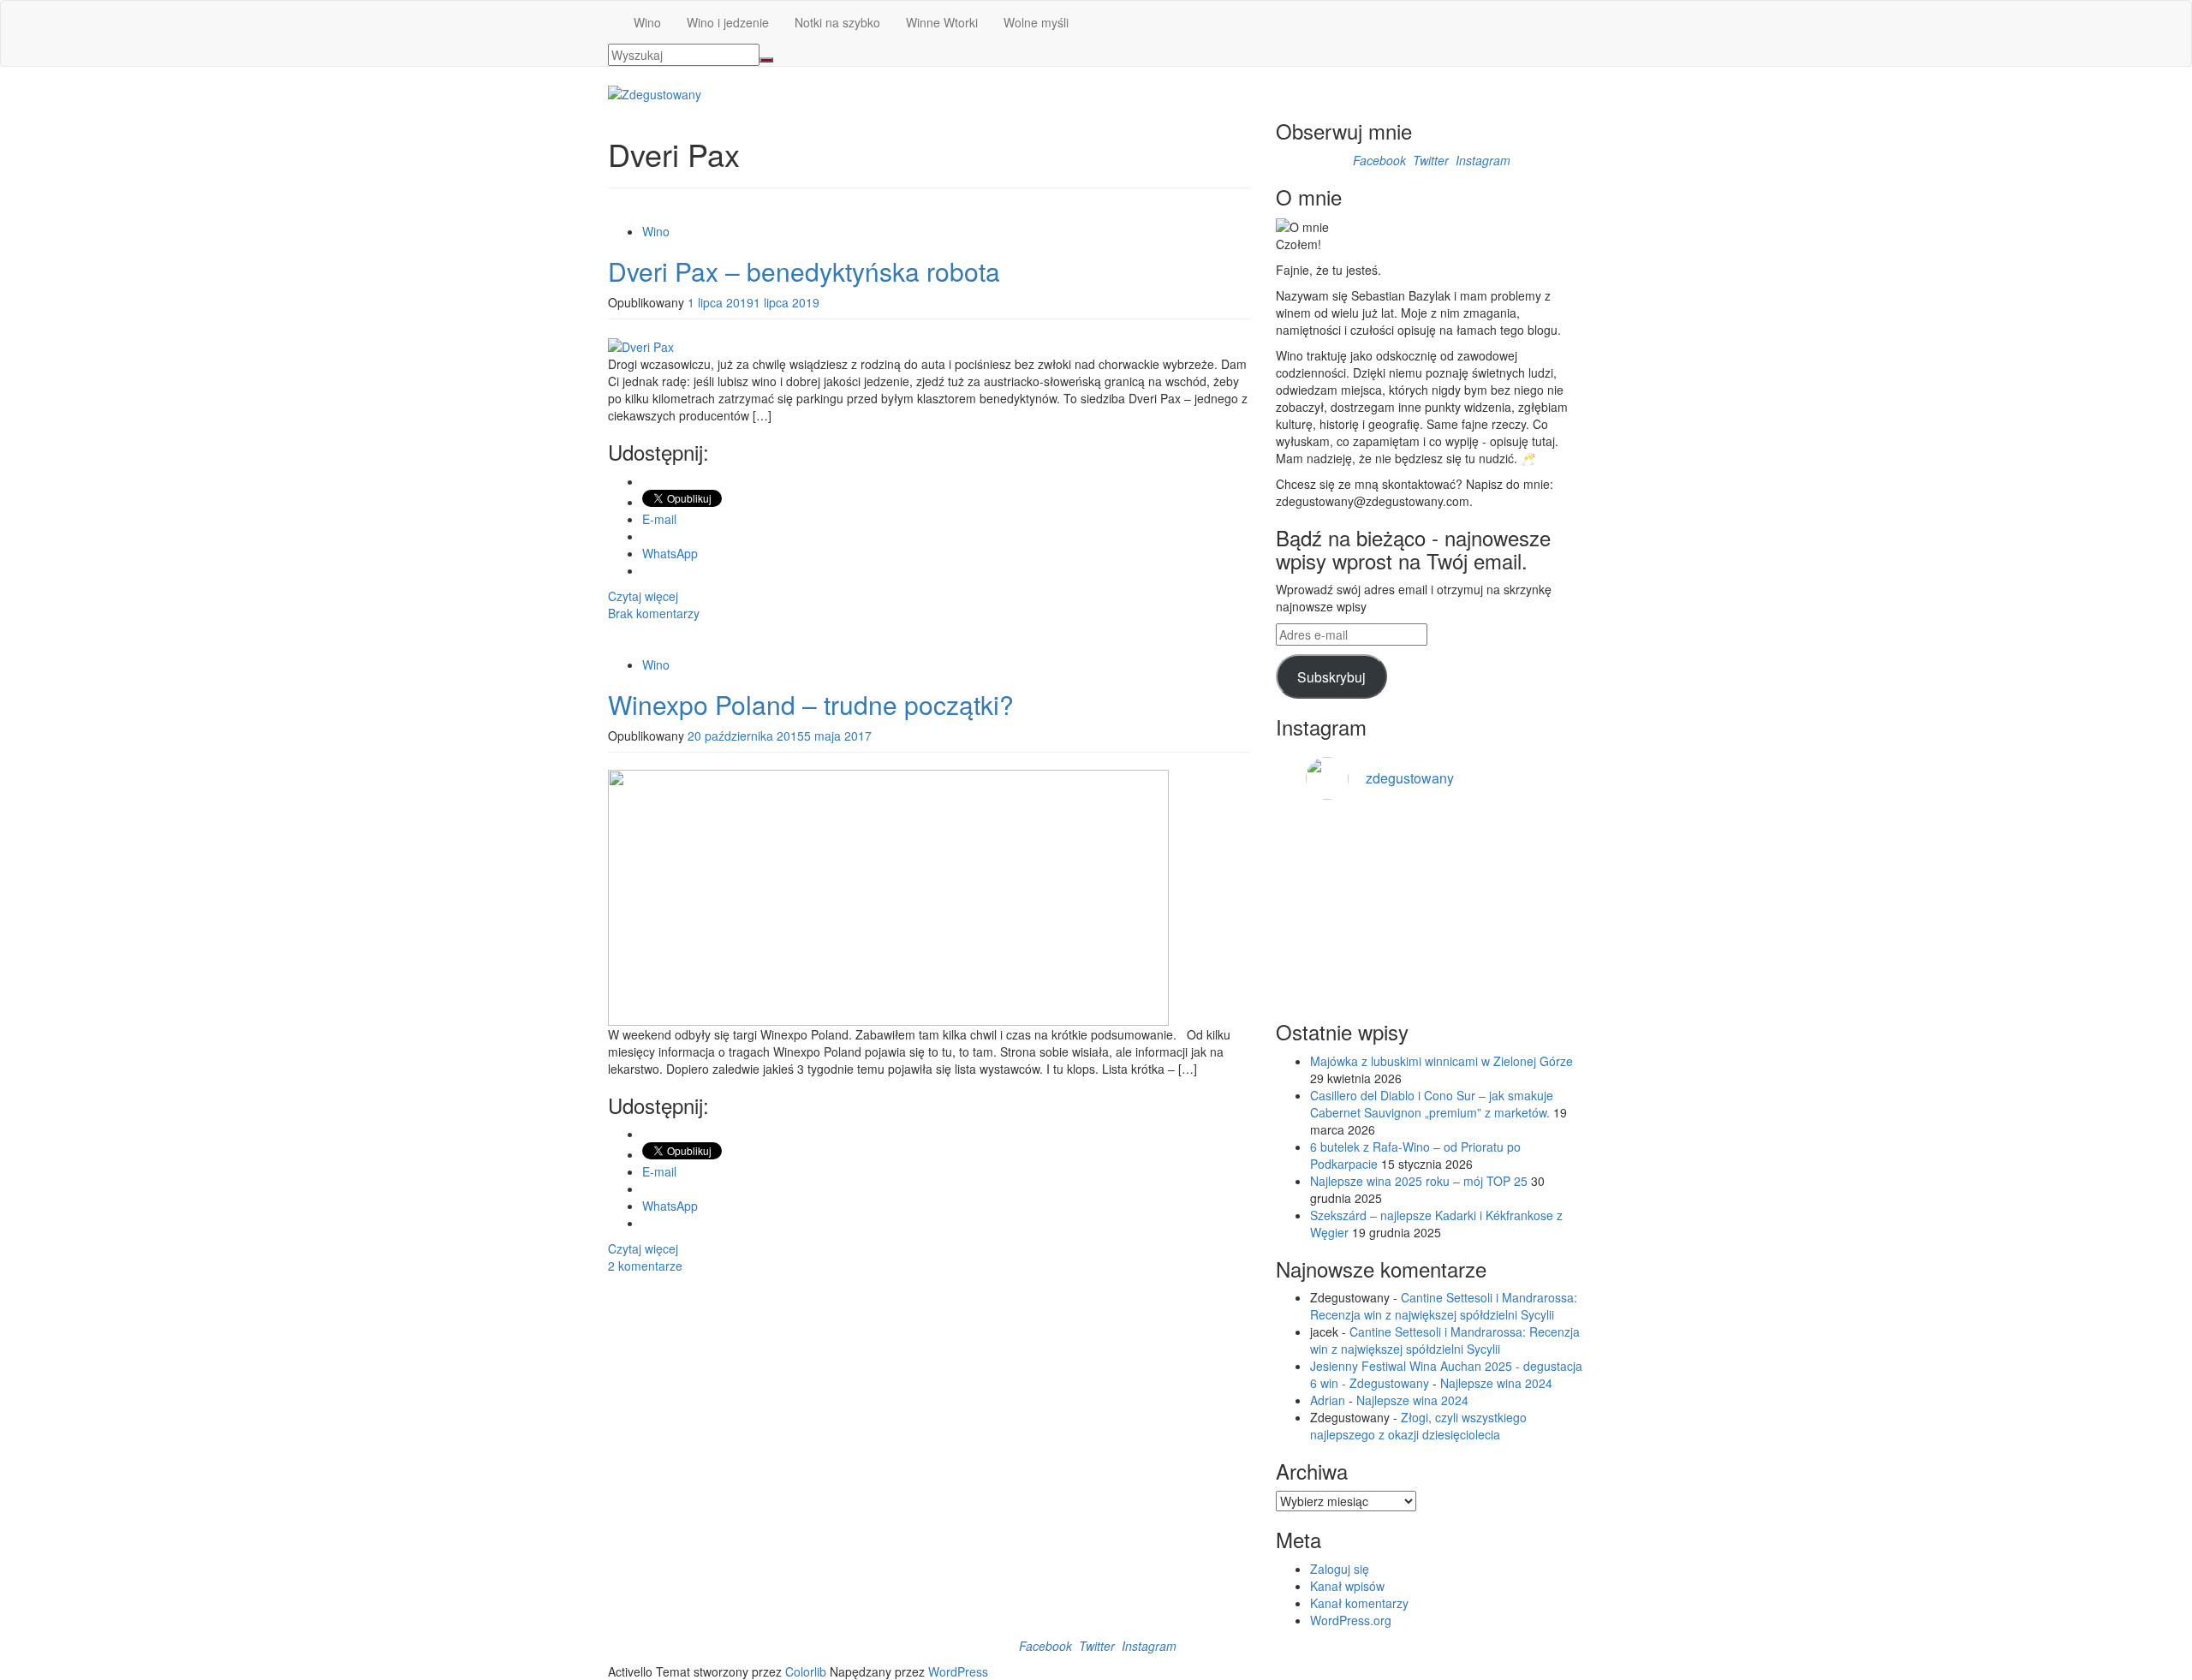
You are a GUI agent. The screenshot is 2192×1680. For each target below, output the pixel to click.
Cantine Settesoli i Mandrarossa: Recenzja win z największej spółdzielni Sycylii (1444, 1306)
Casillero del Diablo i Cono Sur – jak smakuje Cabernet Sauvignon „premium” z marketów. (1432, 1104)
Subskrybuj (1331, 676)
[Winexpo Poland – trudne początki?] (888, 896)
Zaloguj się (1340, 1569)
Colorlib (806, 1671)
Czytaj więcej (643, 596)
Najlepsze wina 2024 (1496, 1383)
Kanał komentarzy (1359, 1603)
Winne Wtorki (942, 22)
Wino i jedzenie (728, 22)
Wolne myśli (1036, 22)
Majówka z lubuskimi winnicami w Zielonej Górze (1441, 1061)
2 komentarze (645, 1266)
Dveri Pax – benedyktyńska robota (804, 271)
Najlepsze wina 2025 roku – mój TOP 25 (1419, 1181)
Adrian (1328, 1400)
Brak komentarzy (654, 613)
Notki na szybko (837, 22)
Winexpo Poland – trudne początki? (811, 704)
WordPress (958, 1671)
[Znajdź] (766, 60)
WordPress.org (1351, 1620)
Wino (647, 22)
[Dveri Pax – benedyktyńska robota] (641, 345)
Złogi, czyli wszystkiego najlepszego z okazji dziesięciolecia (1418, 1426)
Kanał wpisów (1347, 1586)
